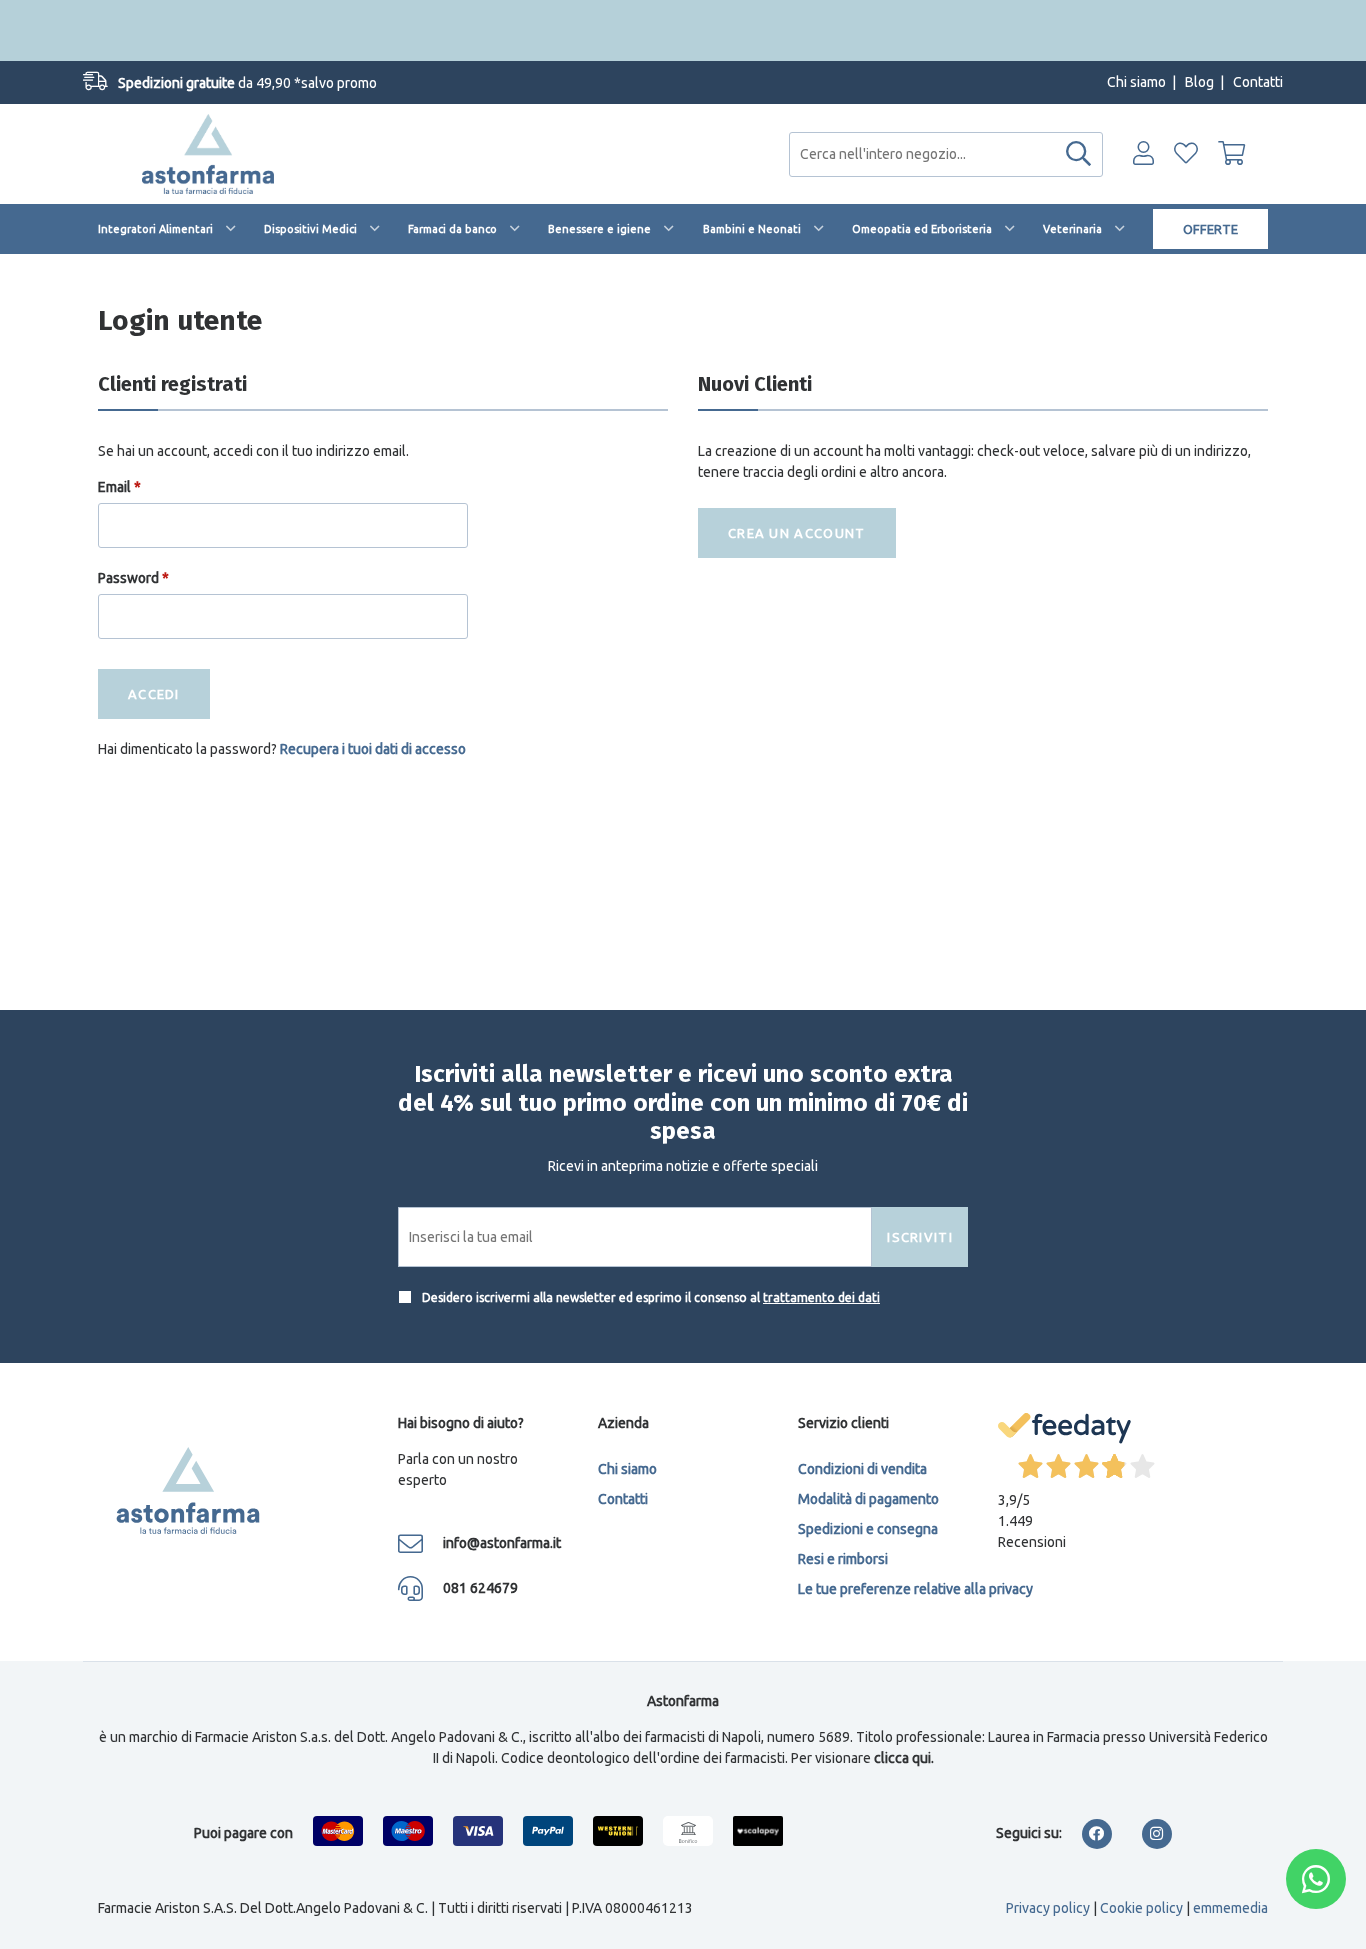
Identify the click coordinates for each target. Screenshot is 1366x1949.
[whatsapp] (1316, 1879)
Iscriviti (920, 1237)
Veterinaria (1072, 229)
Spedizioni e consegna (868, 1529)
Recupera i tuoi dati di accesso (373, 749)
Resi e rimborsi (843, 1559)
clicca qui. (904, 1758)
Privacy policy (1048, 1908)
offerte (1210, 229)
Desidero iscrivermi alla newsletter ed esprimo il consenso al (649, 1297)
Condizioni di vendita (862, 1469)
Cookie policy (1141, 1908)
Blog (1199, 82)
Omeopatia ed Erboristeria (922, 229)
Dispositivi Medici (310, 229)
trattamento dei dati (821, 1297)
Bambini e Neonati (752, 229)
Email (119, 487)
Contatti (1258, 82)
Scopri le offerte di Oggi (683, 29)
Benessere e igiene (599, 229)
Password (133, 578)
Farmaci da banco (452, 229)
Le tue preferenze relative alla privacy (915, 1589)
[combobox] (946, 154)
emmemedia (1230, 1908)
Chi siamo (1136, 82)
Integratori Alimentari (155, 229)
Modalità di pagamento (868, 1499)
